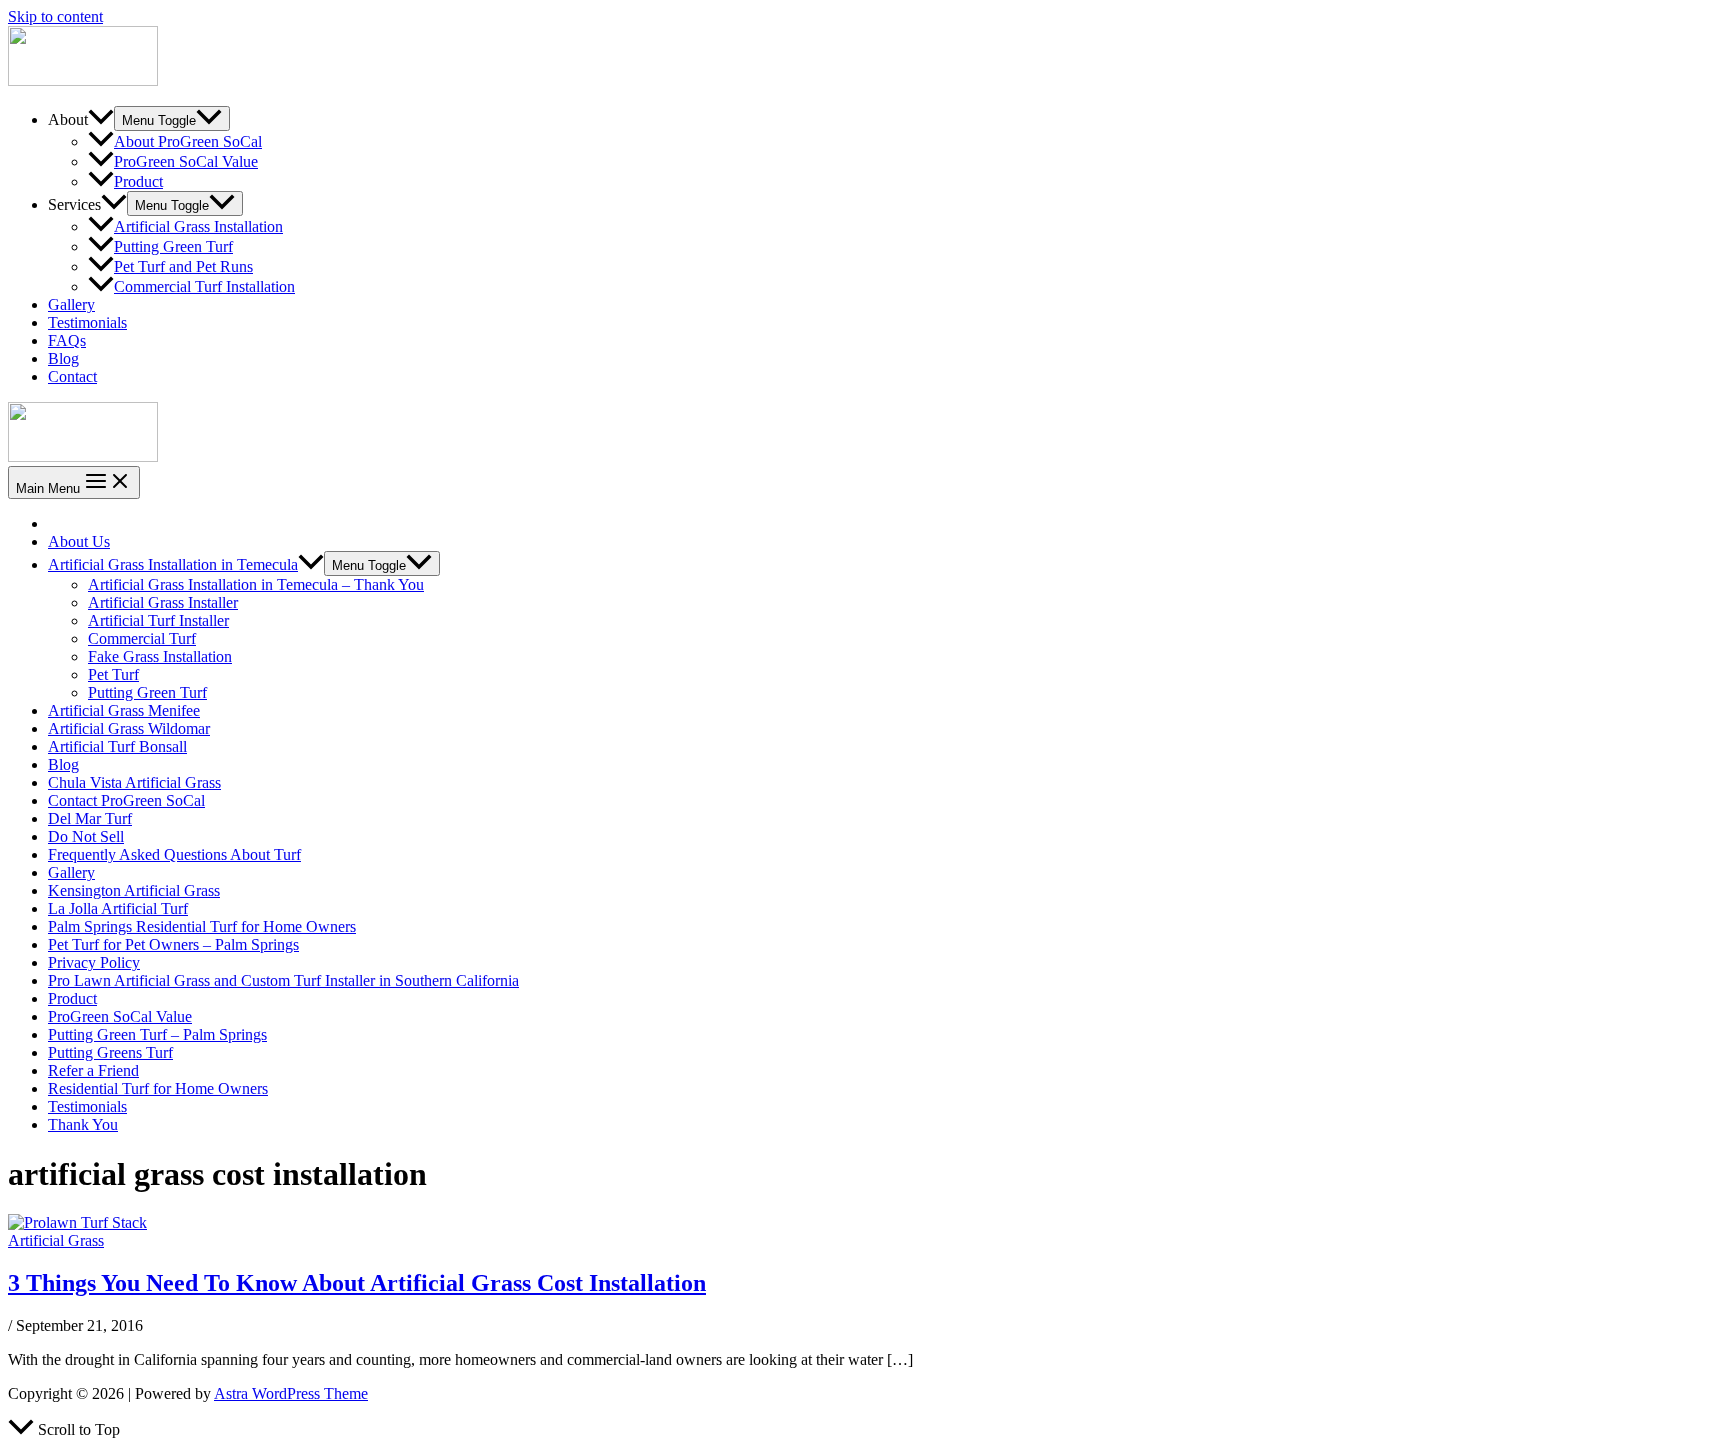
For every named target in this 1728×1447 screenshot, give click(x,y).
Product (138, 181)
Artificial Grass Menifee (124, 710)
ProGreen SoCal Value (186, 161)
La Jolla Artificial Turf (118, 908)
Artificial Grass (56, 1240)
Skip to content (55, 16)
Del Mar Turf (90, 818)
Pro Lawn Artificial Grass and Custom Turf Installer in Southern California (283, 980)
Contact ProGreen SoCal (126, 800)
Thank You (83, 1124)
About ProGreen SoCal (188, 141)
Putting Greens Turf (110, 1052)
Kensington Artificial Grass (134, 890)
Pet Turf (113, 674)
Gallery (71, 304)
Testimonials (87, 322)
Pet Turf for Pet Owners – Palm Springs (173, 944)
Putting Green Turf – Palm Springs (157, 1034)
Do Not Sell (86, 836)
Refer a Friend (93, 1070)
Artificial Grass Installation (198, 226)
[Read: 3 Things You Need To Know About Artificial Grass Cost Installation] (77, 1222)
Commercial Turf (142, 638)
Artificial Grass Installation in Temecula (173, 564)
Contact (72, 376)
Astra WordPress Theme (291, 1393)
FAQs (67, 340)
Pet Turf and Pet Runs (183, 266)
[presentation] (311, 564)
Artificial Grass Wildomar (129, 728)
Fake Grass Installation (160, 656)
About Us (79, 541)
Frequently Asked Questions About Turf (174, 854)
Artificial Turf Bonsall (117, 746)
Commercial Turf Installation (204, 286)
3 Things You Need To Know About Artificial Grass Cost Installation (357, 1283)
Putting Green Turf (173, 246)
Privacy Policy (94, 962)
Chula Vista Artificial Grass (134, 782)
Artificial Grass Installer (163, 602)
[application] (101, 119)
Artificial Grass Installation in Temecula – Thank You (256, 584)
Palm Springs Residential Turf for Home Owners (202, 926)
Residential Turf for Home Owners (158, 1088)
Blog (63, 358)
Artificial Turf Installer (158, 620)
